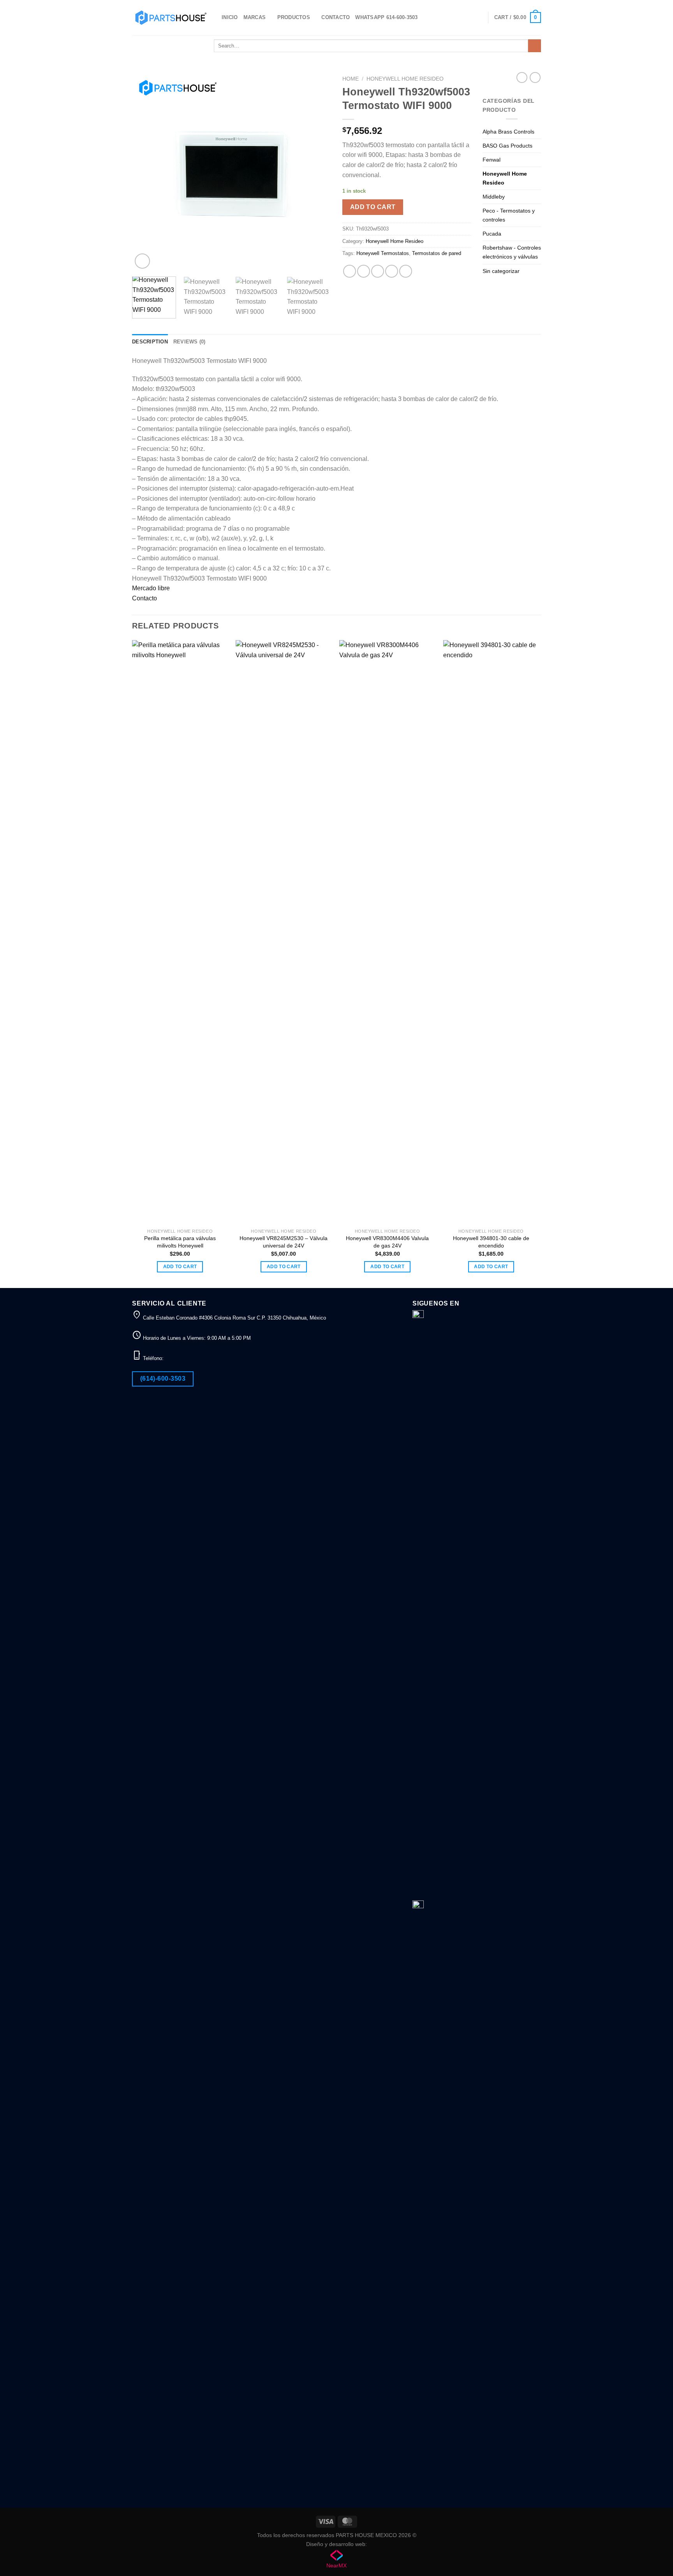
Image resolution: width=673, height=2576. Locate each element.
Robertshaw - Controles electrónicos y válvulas (512, 252)
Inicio (230, 17)
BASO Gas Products (507, 146)
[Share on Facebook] (350, 271)
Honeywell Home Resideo (405, 79)
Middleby (494, 197)
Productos (294, 17)
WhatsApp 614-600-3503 (386, 17)
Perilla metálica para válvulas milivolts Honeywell (180, 1242)
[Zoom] (142, 261)
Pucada (492, 234)
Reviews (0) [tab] (189, 342)
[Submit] (535, 46)
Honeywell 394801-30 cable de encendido (491, 1242)
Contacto (336, 17)
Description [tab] (150, 342)
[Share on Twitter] (364, 271)
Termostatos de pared (437, 253)
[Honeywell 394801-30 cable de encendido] (491, 932)
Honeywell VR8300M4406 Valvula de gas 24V (387, 1242)
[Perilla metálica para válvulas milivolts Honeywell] (180, 932)
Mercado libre (151, 588)
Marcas (255, 17)
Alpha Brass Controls (508, 132)
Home (351, 79)
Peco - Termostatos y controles (509, 215)
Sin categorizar (501, 271)
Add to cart (373, 207)
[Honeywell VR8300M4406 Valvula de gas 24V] (387, 932)
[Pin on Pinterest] (392, 271)
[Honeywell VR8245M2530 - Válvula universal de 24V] (284, 932)
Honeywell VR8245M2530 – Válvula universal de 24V (284, 1242)
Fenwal (492, 160)
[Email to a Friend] (378, 271)
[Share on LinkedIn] (406, 271)
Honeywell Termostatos (383, 253)
